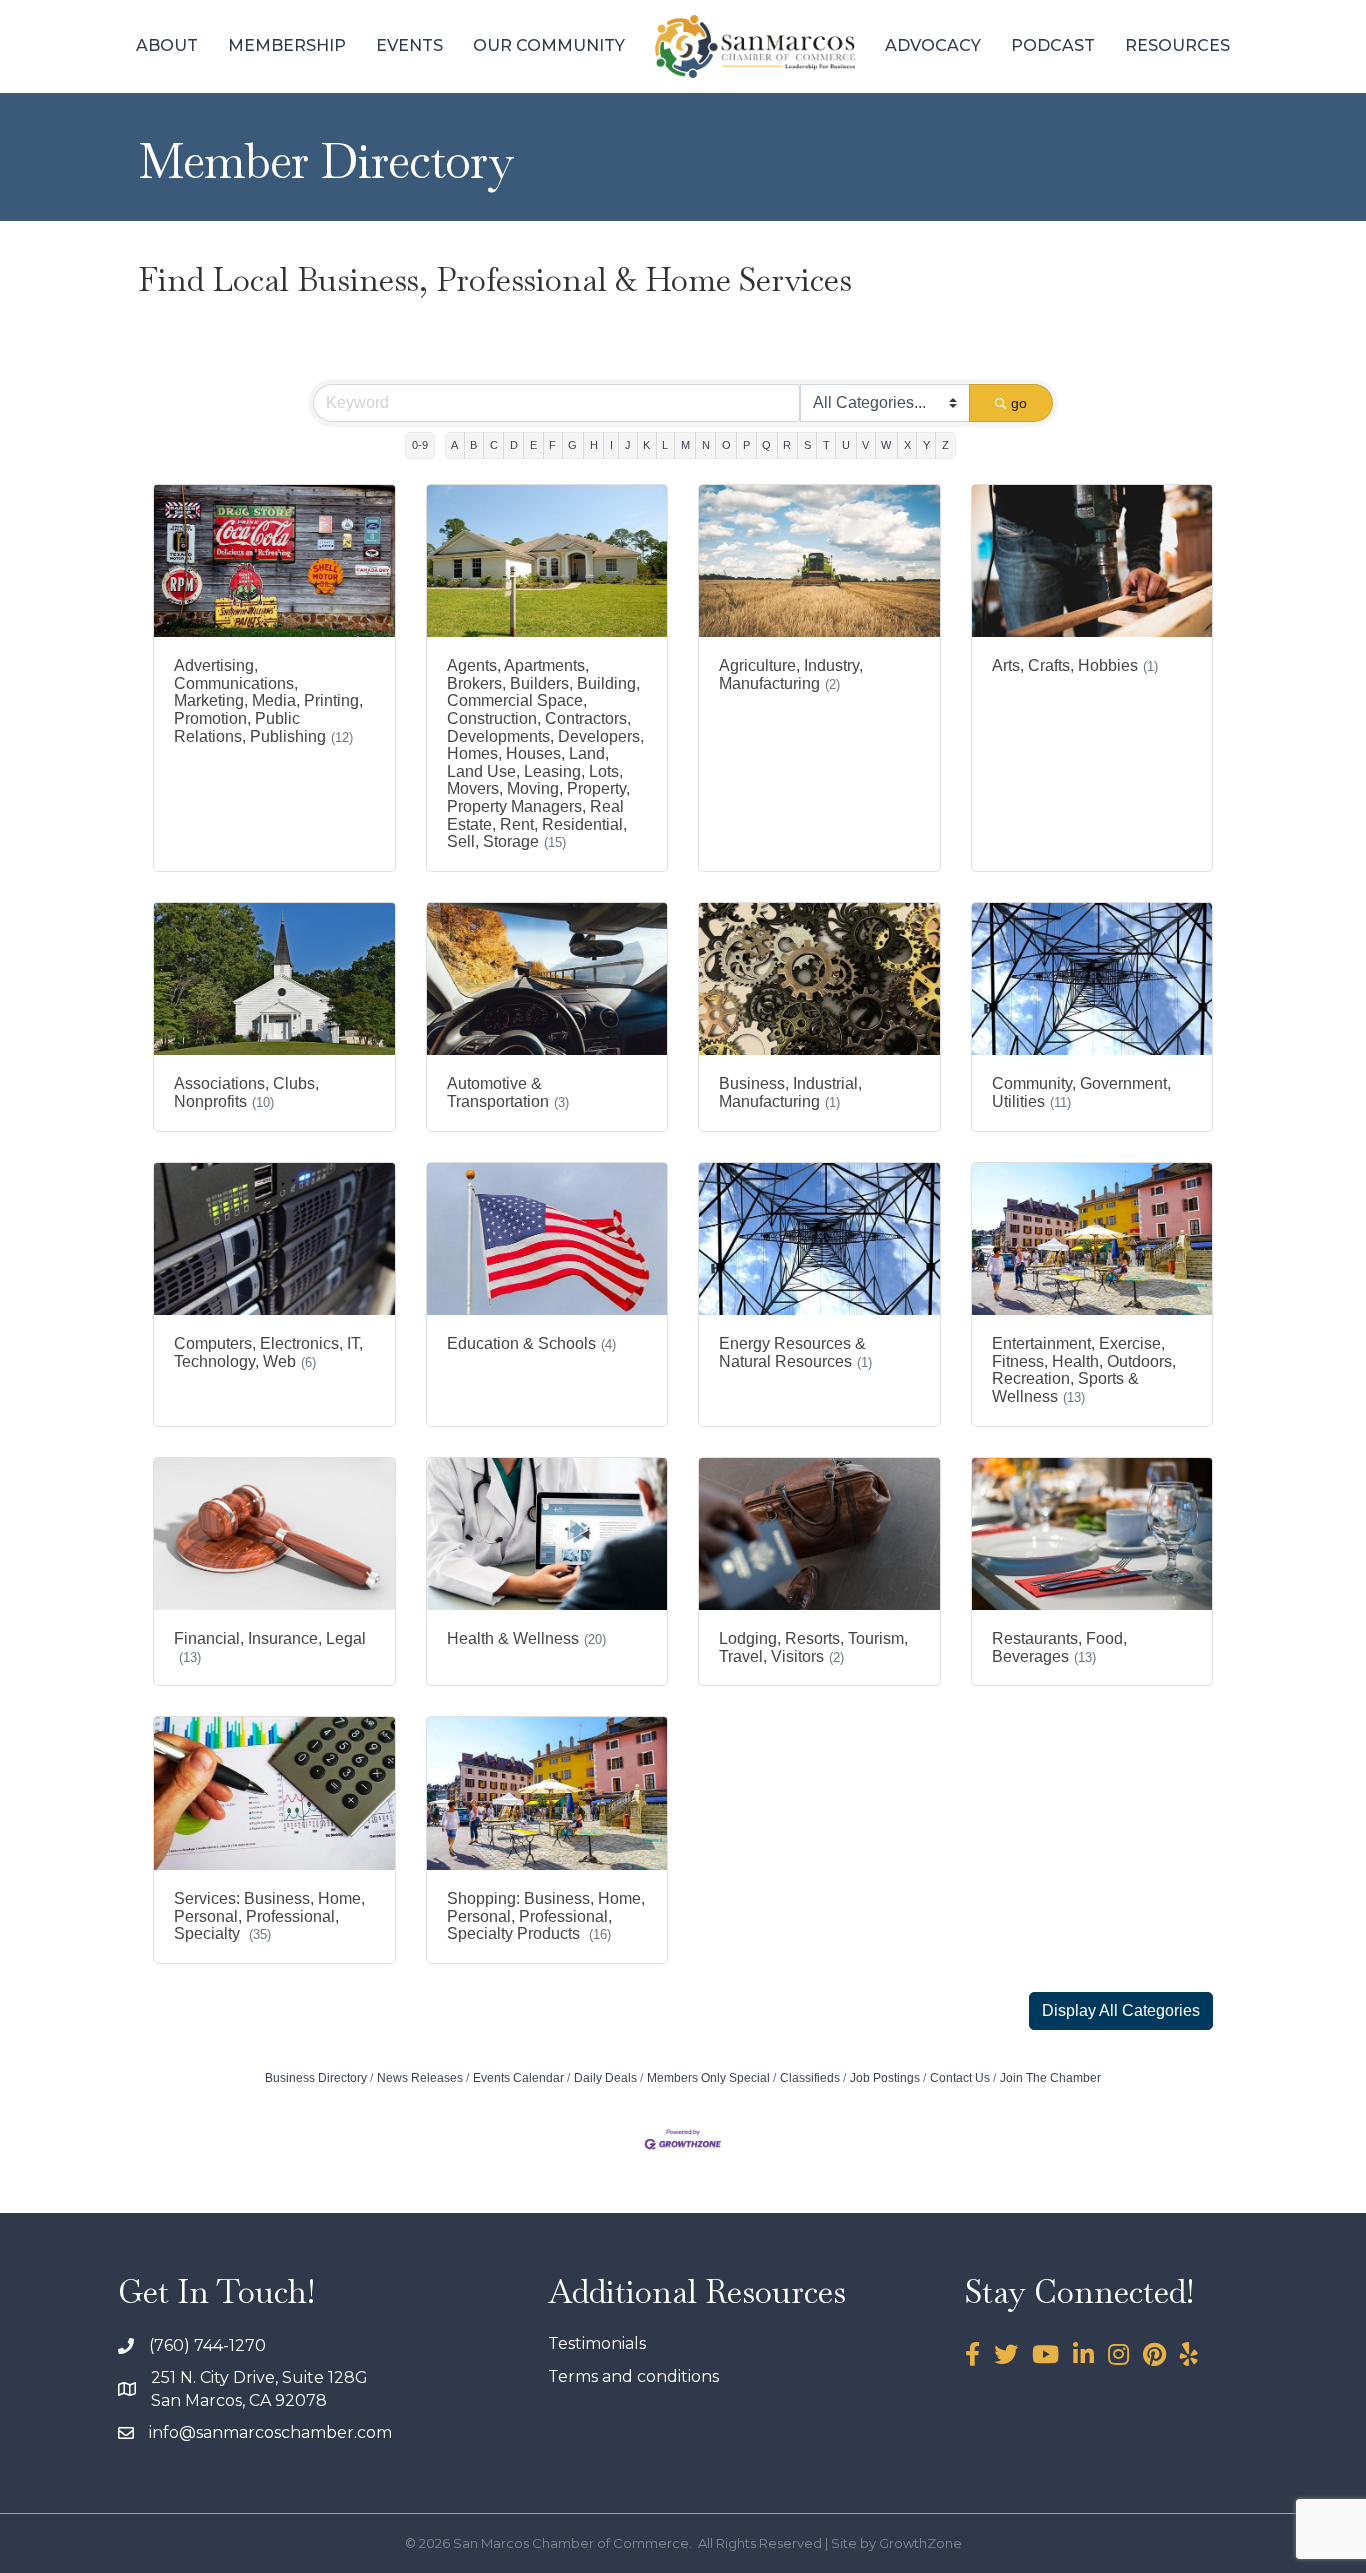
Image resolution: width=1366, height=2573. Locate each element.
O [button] (726, 445)
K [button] (646, 445)
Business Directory (316, 2078)
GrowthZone (920, 2543)
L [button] (665, 445)
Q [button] (766, 445)
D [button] (514, 445)
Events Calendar (518, 2078)
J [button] (628, 445)
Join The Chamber (1050, 2078)
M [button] (685, 445)
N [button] (706, 445)
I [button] (611, 445)
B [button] (473, 445)
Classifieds (810, 2078)
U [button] (846, 445)
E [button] (533, 445)
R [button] (787, 445)
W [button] (886, 445)
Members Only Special (708, 2078)
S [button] (807, 445)
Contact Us (960, 2078)
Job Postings (885, 2078)
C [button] (494, 445)
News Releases (420, 2078)
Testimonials (597, 2343)
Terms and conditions (633, 2376)
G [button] (572, 445)
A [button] (454, 445)
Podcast (1053, 45)
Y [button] (926, 445)
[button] (1121, 2011)
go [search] (1019, 403)
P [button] (746, 445)
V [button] (865, 445)
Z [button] (945, 445)
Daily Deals (605, 2078)
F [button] (552, 445)
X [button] (907, 445)
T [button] (826, 445)
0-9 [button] (420, 445)
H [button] (594, 445)
